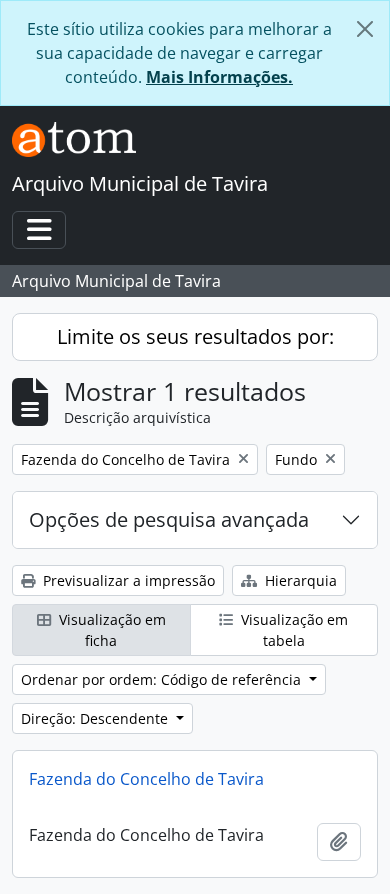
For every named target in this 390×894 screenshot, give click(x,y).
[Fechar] (365, 29)
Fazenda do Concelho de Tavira (146, 779)
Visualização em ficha (110, 630)
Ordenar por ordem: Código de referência (163, 679)
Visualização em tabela (292, 630)
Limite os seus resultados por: (195, 336)
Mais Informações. (219, 77)
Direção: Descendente (96, 718)
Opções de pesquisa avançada (169, 519)
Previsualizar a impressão (127, 580)
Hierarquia (299, 580)
